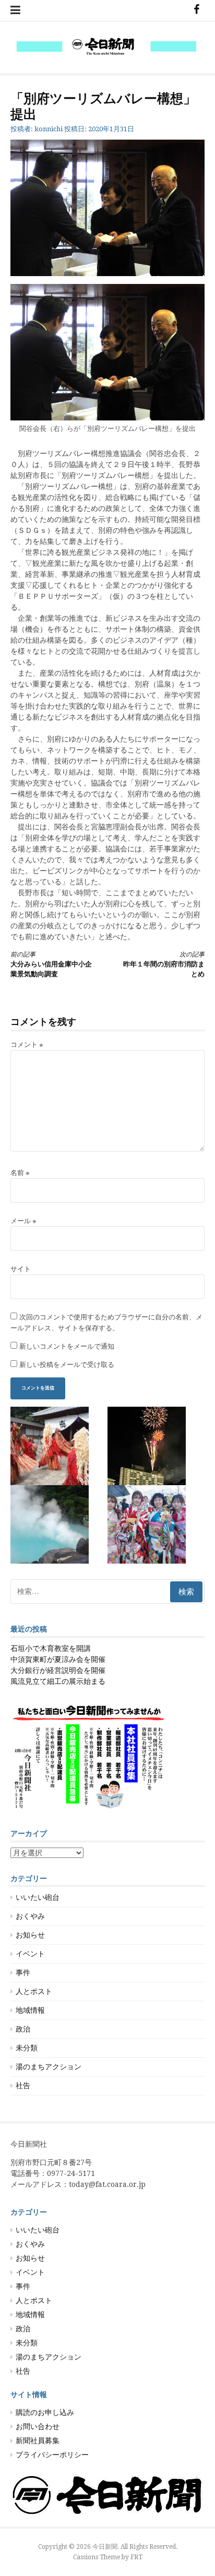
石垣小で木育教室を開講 (51, 1648)
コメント (27, 1045)
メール (23, 1221)
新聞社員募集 (38, 2441)
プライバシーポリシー (52, 2455)
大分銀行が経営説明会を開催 (58, 1670)
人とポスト (34, 1991)
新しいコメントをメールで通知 (67, 1346)
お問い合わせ (38, 2426)
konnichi (49, 129)
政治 (23, 2029)
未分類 (27, 2048)
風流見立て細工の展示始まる (58, 1681)
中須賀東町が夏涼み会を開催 (58, 1659)
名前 (20, 1173)
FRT (136, 2557)
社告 (23, 2085)
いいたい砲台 (38, 1897)
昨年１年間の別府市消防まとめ (164, 965)
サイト (21, 1269)
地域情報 (30, 2010)
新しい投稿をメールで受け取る (67, 1365)
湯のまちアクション (49, 2067)
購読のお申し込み (45, 2412)
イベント (30, 1954)
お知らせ (30, 1935)
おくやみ (30, 1916)
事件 (23, 1973)
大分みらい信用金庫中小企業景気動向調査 (51, 965)
